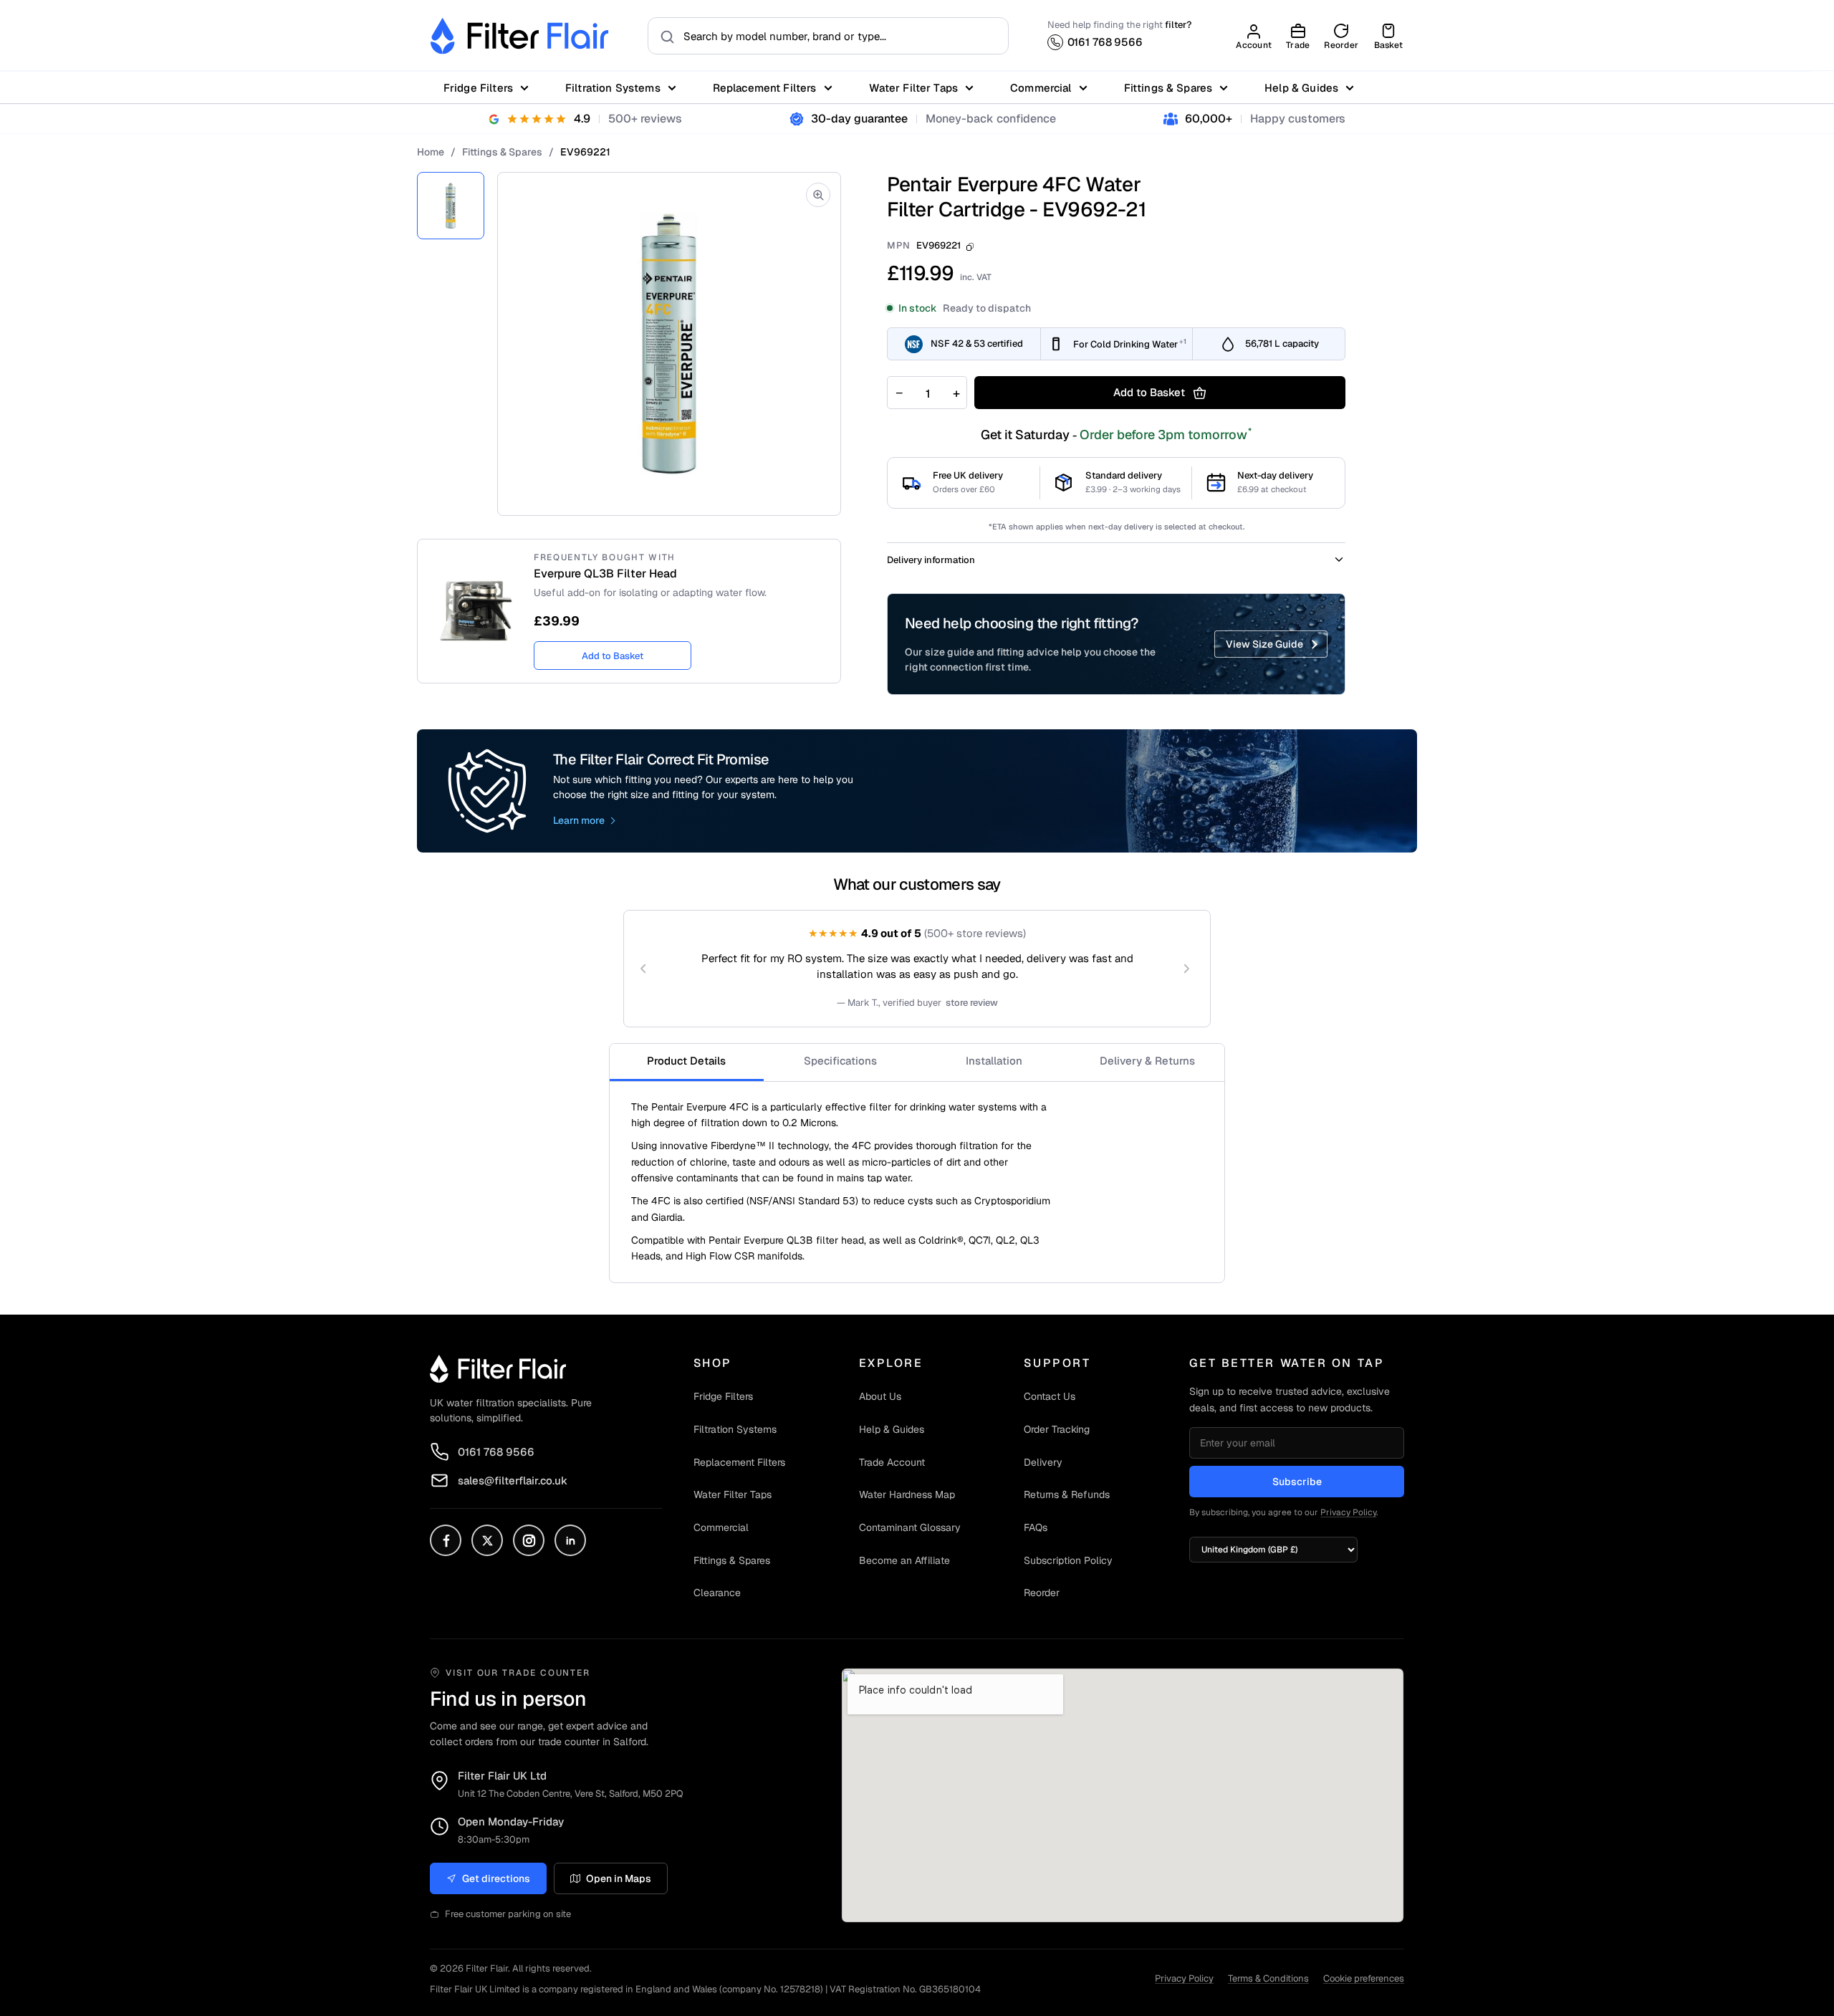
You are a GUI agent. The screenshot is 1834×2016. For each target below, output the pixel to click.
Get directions (496, 1878)
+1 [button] (1183, 341)
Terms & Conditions (1268, 1978)
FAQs (1036, 1527)
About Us (880, 1396)
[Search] (663, 36)
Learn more (579, 820)
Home (431, 152)
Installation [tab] (994, 1061)
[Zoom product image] (818, 195)
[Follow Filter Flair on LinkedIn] (570, 1540)
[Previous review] (643, 969)
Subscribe (1297, 1482)
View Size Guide (1264, 644)
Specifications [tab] (840, 1061)
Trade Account (892, 1462)
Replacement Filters (765, 88)
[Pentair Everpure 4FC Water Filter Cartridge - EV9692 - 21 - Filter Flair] (451, 206)
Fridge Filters (478, 88)
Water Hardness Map (907, 1494)
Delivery (1043, 1462)
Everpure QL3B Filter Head (605, 574)
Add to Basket (613, 656)
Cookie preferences (1364, 1978)
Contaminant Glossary (910, 1527)
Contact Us (1050, 1396)
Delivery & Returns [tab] (1147, 1061)
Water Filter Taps (914, 88)
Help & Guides (1301, 88)
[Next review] (1186, 969)
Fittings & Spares (1168, 88)
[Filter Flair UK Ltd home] (498, 1368)
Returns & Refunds (1067, 1494)
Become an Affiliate (904, 1560)
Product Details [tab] (686, 1061)
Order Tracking (1057, 1429)
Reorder (1042, 1593)
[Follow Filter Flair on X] (487, 1540)
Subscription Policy (1068, 1560)
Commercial (1041, 88)
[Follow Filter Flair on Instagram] (529, 1540)
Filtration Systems (613, 88)
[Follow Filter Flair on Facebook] (446, 1540)
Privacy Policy (1348, 1512)
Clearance (717, 1593)
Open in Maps (619, 1878)
